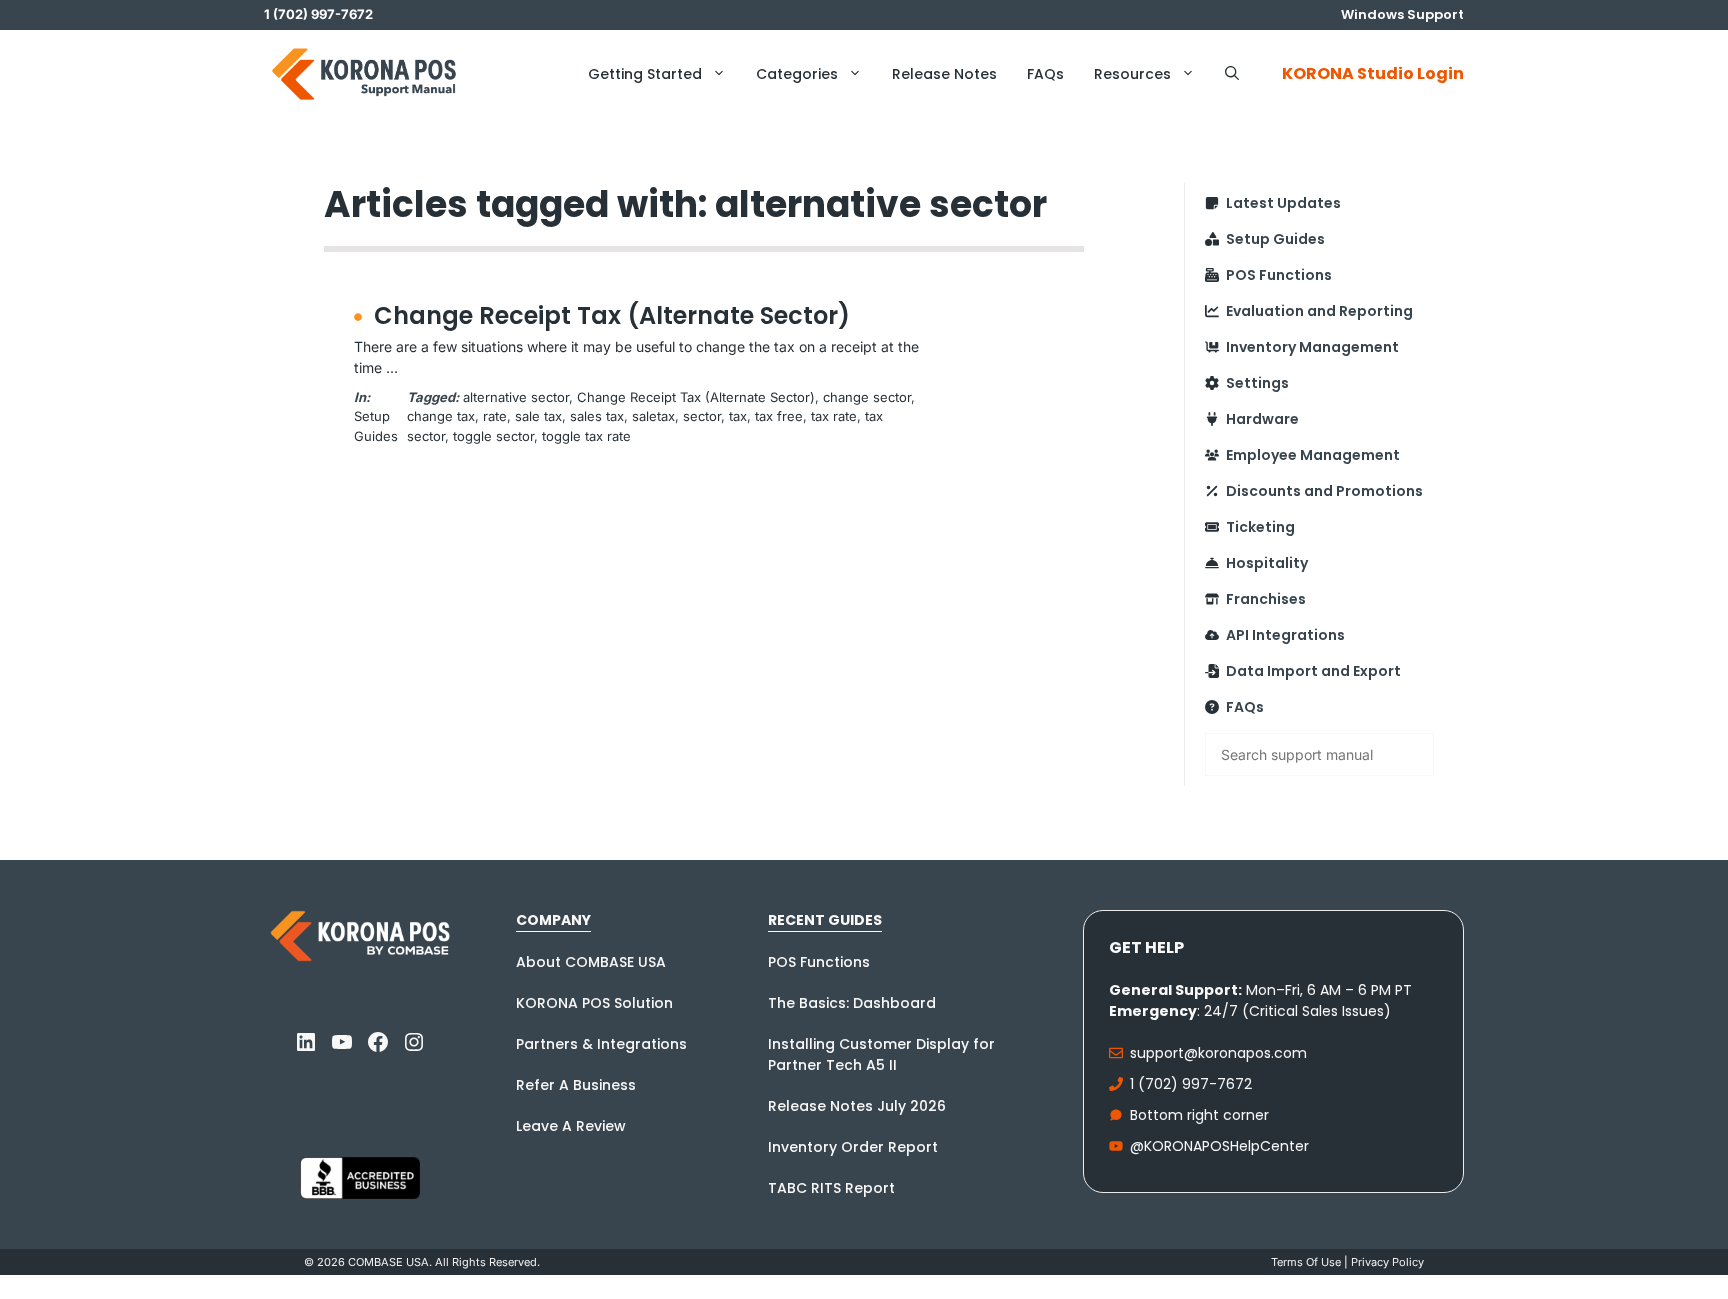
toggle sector (493, 436)
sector (702, 416)
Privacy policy (1387, 1262)
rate (495, 416)
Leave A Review (571, 1126)
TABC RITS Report (831, 1188)
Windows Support (1402, 14)
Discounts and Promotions (1324, 491)
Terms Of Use (1306, 1262)
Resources (1132, 74)
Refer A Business (576, 1085)
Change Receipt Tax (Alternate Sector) (612, 315)
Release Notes (944, 74)
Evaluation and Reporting (1319, 311)
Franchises (1266, 599)
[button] (1232, 74)
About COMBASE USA (591, 962)
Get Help (1146, 947)
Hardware (1262, 419)
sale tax (538, 416)
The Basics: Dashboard (852, 1003)
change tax (441, 416)
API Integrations (1285, 635)
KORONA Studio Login (1373, 73)
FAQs (1045, 74)
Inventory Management (1312, 347)
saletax (653, 416)
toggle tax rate (586, 436)
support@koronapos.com (1218, 1053)
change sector (867, 397)
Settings (1257, 383)
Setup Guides (1275, 239)
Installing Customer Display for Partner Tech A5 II (881, 1054)
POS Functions (1279, 275)
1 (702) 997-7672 (1191, 1084)
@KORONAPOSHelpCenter (1219, 1146)
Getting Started (645, 74)
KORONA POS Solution (594, 1003)
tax (738, 416)
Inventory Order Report (853, 1147)
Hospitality (1267, 563)
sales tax (597, 416)
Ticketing (1260, 527)
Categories (797, 74)
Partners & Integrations (601, 1044)
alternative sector (516, 397)
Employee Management (1313, 455)
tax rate (834, 416)
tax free (779, 416)
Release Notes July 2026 (857, 1106)
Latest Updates (1283, 203)
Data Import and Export (1313, 671)
